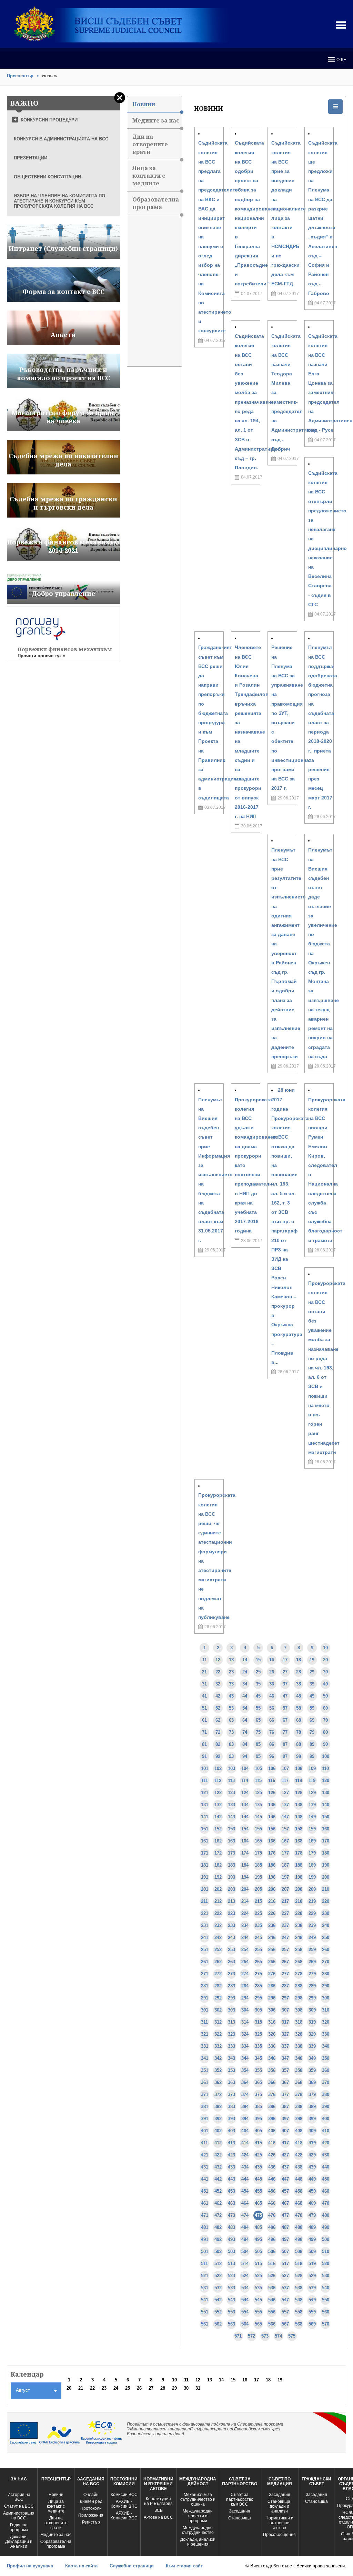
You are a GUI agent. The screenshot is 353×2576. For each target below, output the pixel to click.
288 (299, 1986)
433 (231, 2167)
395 (258, 2119)
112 (218, 1781)
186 (272, 1865)
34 (245, 1684)
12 (218, 1660)
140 (326, 1805)
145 (258, 1817)
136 (272, 1805)
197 (285, 1877)
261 (205, 1962)
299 (312, 1998)
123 (231, 1793)
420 (326, 2143)
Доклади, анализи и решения (198, 2542)
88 (299, 1744)
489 (312, 2227)
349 (312, 2058)
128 (299, 1793)
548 (299, 2300)
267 (285, 1962)
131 (205, 1805)
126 (272, 1793)
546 (272, 2300)
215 (258, 1901)
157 (285, 1829)
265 (258, 1962)
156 (272, 1829)
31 (204, 1684)
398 (299, 2119)
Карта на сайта (81, 2566)
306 (272, 2010)
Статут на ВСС (19, 2506)
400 (326, 2119)
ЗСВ (159, 2510)
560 (326, 2312)
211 (204, 1901)
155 (258, 1829)
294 (245, 1998)
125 (258, 1793)
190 (326, 1865)
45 (258, 1696)
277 (285, 1974)
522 (218, 2276)
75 (258, 1732)
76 (272, 1732)
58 (299, 1708)
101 (205, 1768)
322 (218, 2034)
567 (285, 2324)
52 (218, 1708)
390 (326, 2107)
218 (299, 1901)
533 (231, 2288)
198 (299, 1877)
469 (312, 2203)
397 (285, 2119)
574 (278, 2336)
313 (231, 2022)
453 (231, 2191)
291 (205, 1998)
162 (218, 1841)
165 (258, 1841)
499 (312, 2239)
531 (205, 2288)
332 (218, 2046)
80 (325, 1732)
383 (231, 2107)
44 (245, 1696)
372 (218, 2095)
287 (285, 1986)
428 (299, 2155)
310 (326, 2010)
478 (299, 2215)
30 (325, 1672)
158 (299, 1829)
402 (218, 2131)
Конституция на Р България (158, 2501)
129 (312, 1793)
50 (325, 1696)
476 (272, 2215)
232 (218, 1925)
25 (258, 1672)
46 (272, 1696)
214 (245, 1901)
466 (272, 2203)
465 (258, 2203)
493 (231, 2239)
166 (272, 1841)
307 (285, 2010)
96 (272, 1756)
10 (325, 1648)
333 (231, 2046)
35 (258, 1684)
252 (218, 1950)
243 (231, 1938)
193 (231, 1877)
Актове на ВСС (158, 2517)
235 (258, 1925)
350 (326, 2058)
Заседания (240, 2511)
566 (272, 2324)
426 (272, 2155)
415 (258, 2143)
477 (285, 2215)
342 (218, 2058)
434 (245, 2167)
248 (299, 1938)
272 (218, 1974)
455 (258, 2191)
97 (285, 1756)
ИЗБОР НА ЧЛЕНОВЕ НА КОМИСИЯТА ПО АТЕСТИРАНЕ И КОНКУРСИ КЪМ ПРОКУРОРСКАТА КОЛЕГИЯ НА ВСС (59, 201)
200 (326, 1877)
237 (285, 1925)
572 (251, 2336)
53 (231, 1708)
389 (312, 2107)
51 (204, 1708)
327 (285, 2034)
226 (272, 1913)
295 (258, 1998)
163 (231, 1841)
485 (258, 2227)
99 (312, 1756)
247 (285, 1938)
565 (258, 2324)
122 (218, 1793)
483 (231, 2227)
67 (285, 1720)
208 (299, 1889)
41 (204, 1696)
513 (231, 2264)
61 (204, 1720)
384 (245, 2107)
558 (299, 2312)
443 (231, 2179)
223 (231, 1913)
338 (299, 2046)
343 (231, 2058)
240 (326, 1925)
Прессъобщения (279, 2535)
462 (218, 2203)
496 (272, 2239)
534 (245, 2288)
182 (218, 1865)
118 (299, 1781)
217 (285, 1901)
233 (231, 1925)
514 (245, 2264)
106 (272, 1768)
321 (205, 2034)
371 (205, 2095)
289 (312, 1986)
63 (231, 1720)
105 (258, 1768)
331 (205, 2046)
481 (205, 2227)
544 (245, 2300)
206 (272, 1889)
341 (205, 2058)
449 (312, 2179)
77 (285, 1732)
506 (272, 2251)
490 (326, 2227)
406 (272, 2131)
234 (245, 1925)
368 (299, 2082)
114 (245, 1781)
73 (231, 1732)
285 (258, 1986)
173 (231, 1853)
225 (258, 1913)
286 (272, 1986)
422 (218, 2155)
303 (231, 2010)
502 (218, 2251)
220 (326, 1901)
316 (272, 2022)
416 (272, 2143)
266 (272, 1962)
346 (272, 2058)
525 (258, 2276)
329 (312, 2034)
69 (312, 1720)
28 (299, 1672)
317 (285, 2022)
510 (326, 2251)
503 (231, 2251)
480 (326, 2215)
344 (245, 2058)
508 (299, 2251)
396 (272, 2119)
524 (245, 2276)
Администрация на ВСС (19, 2516)
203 (231, 1889)
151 (205, 1829)
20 (325, 1660)
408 (299, 2131)
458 (299, 2191)
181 (205, 1865)
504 (245, 2251)
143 (231, 1817)
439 (312, 2167)
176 (272, 1853)
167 (285, 1841)
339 (312, 2046)
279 (312, 1974)
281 (205, 1986)
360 (326, 2070)
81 (204, 1744)
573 (265, 2336)
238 (299, 1925)
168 (299, 1841)
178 (299, 1853)
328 (299, 2034)
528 (299, 2276)
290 (326, 1986)
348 (299, 2058)
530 (326, 2276)
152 (218, 1829)
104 (245, 1768)
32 (218, 1684)
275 (258, 1974)
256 (272, 1950)
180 (326, 1853)
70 (325, 1720)
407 (285, 2131)
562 (218, 2324)
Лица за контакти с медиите (149, 176)
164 (245, 1841)
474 (245, 2215)
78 (299, 1732)
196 (272, 1877)
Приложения (91, 2515)
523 (231, 2276)
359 (312, 2070)
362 (218, 2082)
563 (231, 2324)
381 (205, 2107)
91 (204, 1756)
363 (231, 2082)
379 (312, 2095)
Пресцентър (20, 76)
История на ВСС (19, 2497)
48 (299, 1696)
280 (326, 1974)
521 (205, 2276)
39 (312, 1684)
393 (231, 2119)
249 (312, 1938)
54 (245, 1708)
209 (312, 1889)
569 (312, 2324)
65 (258, 1720)
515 (258, 2264)
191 (205, 1877)
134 (245, 1805)
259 (312, 1950)
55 (258, 1708)
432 (218, 2167)
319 (312, 2022)
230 (326, 1913)
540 (326, 2288)
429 (312, 2155)
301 (205, 2010)
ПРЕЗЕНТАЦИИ (31, 158)
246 (272, 1938)
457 (285, 2191)
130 (326, 1793)
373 (231, 2095)
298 (299, 1998)
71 (204, 1732)
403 (231, 2131)
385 (258, 2107)
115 (258, 1781)
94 (245, 1756)
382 (218, 2107)
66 (272, 1720)
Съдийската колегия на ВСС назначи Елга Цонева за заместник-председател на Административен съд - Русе (330, 383)
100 (326, 1756)
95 (258, 1756)
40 (325, 1684)
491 (205, 2239)
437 (285, 2167)
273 (231, 1974)
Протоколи (91, 2508)
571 (238, 2336)
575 (292, 2336)
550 (326, 2300)
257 (285, 1950)
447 (285, 2179)
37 (285, 1684)
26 (272, 1672)
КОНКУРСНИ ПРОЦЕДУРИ (49, 120)
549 (312, 2300)
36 (272, 1684)
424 (245, 2155)
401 (205, 2131)
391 (205, 2119)
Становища (240, 2518)
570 (326, 2324)
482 (218, 2227)
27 (285, 1672)
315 (258, 2022)
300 (326, 1998)
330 (326, 2034)
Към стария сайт (184, 2566)
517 (285, 2264)
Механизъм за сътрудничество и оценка (198, 2499)
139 (312, 1805)
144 (245, 1817)
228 (299, 1913)
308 (299, 2010)
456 (272, 2191)
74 (245, 1732)
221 (205, 1913)
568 (299, 2324)
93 (231, 1756)
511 (204, 2264)
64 (245, 1720)
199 (312, 1877)
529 (312, 2276)
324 (245, 2034)
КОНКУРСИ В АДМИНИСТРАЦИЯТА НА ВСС (61, 139)
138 (299, 1805)
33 (231, 1684)
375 (258, 2095)
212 (218, 1901)
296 (272, 1998)
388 (299, 2107)
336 (272, 2046)
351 (205, 2070)
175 (258, 1853)
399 (312, 2119)
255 (258, 1950)
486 (272, 2227)
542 (218, 2300)
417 (285, 2143)
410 (326, 2131)
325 (258, 2034)
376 (272, 2095)
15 (258, 1660)
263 (231, 1962)
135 (258, 1805)
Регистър (91, 2522)
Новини (144, 104)
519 (312, 2264)
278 (299, 1974)
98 (299, 1756)
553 (231, 2312)
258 (299, 1950)
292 (218, 1998)
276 (272, 1974)
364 (245, 2082)
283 (231, 1986)
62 (218, 1720)
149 (312, 1817)
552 (218, 2312)
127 (285, 1793)
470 (326, 2203)
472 (218, 2215)
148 (299, 1817)
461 (205, 2203)
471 (205, 2215)
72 (218, 1732)
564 (245, 2324)
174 (245, 1853)
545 (258, 2300)
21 (204, 1672)
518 (299, 2264)
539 (312, 2288)
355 (258, 2070)
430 (326, 2155)
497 (285, 2239)
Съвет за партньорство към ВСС (240, 2499)
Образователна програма (156, 203)
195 (258, 1877)
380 (326, 2095)
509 (312, 2251)
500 (326, 2239)
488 (299, 2227)
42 (218, 1696)
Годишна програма (19, 2527)
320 (326, 2022)
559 (312, 2312)
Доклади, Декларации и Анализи (19, 2541)
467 (285, 2203)
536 (272, 2288)
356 (272, 2070)
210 (326, 1889)
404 (245, 2131)
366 (272, 2082)
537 (285, 2288)
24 (245, 1672)
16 (272, 1660)
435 (258, 2167)
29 (312, 1672)
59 (312, 1708)
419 (312, 2143)
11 (205, 1660)
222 (218, 1913)
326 (272, 2034)
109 (312, 1768)
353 (231, 2070)
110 (325, 1768)
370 (326, 2082)
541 (205, 2300)
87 (285, 1744)
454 (245, 2191)
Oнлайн (91, 2495)
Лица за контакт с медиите (56, 2506)
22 (218, 1672)
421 (205, 2155)
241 (205, 1938)
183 (231, 1865)
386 (272, 2107)
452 (218, 2191)
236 (272, 1925)
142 (218, 1817)
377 (285, 2095)
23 (231, 1672)
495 (258, 2239)
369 (312, 2082)
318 (299, 2022)
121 (205, 1793)
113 (231, 1781)
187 (285, 1865)
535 (258, 2288)
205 (258, 1889)
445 (258, 2179)
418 (299, 2143)
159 (312, 1829)
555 (258, 2312)
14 (245, 1660)
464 (245, 2203)
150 (326, 1817)
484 (245, 2227)
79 (312, 1732)
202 (218, 1889)
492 (218, 2239)
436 (272, 2167)
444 (245, 2179)
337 (285, 2046)
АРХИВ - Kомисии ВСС (124, 2516)
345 (258, 2058)
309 (312, 2010)
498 (299, 2239)
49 (312, 1696)
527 (285, 2276)
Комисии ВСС (124, 2495)
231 (205, 1925)
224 (245, 1913)
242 (218, 1938)
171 (205, 1853)
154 (245, 1829)
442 (218, 2179)
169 (312, 1841)
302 (218, 2010)
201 (205, 1889)
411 (204, 2143)
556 (272, 2312)
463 (231, 2203)
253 (231, 1950)
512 (218, 2264)
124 (245, 1793)
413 (231, 2143)
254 (245, 1950)
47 (285, 1696)
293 (231, 1998)
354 (245, 2070)
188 (299, 1865)
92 (218, 1756)
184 (245, 1865)
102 (218, 1768)
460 (326, 2191)
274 (245, 1974)
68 (299, 1720)
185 (258, 1865)
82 (218, 1744)
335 (258, 2046)
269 (312, 1962)
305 (258, 2010)
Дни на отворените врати (150, 144)
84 (245, 1744)
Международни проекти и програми (198, 2516)
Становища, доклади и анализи (279, 2506)
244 (245, 1938)
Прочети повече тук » (42, 656)
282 (218, 1986)
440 (326, 2167)
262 (218, 1962)
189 (312, 1865)
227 (285, 1913)
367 (285, 2082)
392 (218, 2119)
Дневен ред (91, 2501)
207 (285, 1889)
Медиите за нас (156, 120)
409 (312, 2131)
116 (272, 1781)
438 (299, 2167)
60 (325, 1708)
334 (245, 2046)
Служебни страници (132, 2566)
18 (299, 1660)
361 (205, 2082)
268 (299, 1962)
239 (312, 1925)
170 (326, 1841)
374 (245, 2095)
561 (205, 2324)
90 (325, 1744)
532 (218, 2288)
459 (312, 2191)
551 (205, 2312)
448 (299, 2179)
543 (231, 2300)
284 (245, 1986)
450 (326, 2179)
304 (245, 2010)
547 (285, 2300)
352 (218, 2070)
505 (258, 2251)
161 (205, 1841)
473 (231, 2215)
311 (204, 2022)
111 (205, 1781)
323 (231, 2034)
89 (312, 1744)
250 (326, 1938)
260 (326, 1950)
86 (272, 1744)
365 (258, 2082)
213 (231, 1901)
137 (285, 1805)
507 (285, 2251)
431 (205, 2167)
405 (258, 2131)
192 (218, 1877)
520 (326, 2264)
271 (205, 1974)
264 (245, 1962)
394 (245, 2119)
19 (312, 1660)
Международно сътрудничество (198, 2530)
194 (245, 1877)
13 (231, 1660)
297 (285, 1998)
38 (299, 1684)
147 (285, 1817)
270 (326, 1962)
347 (285, 2058)
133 (231, 1805)
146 (272, 1817)
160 (326, 1829)
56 (272, 1708)
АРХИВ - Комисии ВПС (124, 2504)
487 (285, 2227)
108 (299, 1768)
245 (258, 1938)
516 (272, 2264)
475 (258, 2215)
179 (312, 1853)
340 (326, 2046)
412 (218, 2143)
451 (205, 2191)
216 (272, 1901)
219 (312, 1901)
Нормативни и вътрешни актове (279, 2523)
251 (205, 1950)
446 (272, 2179)
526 (272, 2276)
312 (218, 2022)
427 (285, 2155)
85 (258, 1744)
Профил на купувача (30, 2566)
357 (285, 2070)
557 (285, 2312)
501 (205, 2251)
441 (205, 2179)
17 (285, 1660)
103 (231, 1768)
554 (245, 2312)
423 (231, 2155)
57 (285, 1708)
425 (258, 2155)
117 (285, 1781)
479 (312, 2215)
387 (285, 2107)
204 (245, 1889)
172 (218, 1853)
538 (299, 2288)
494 (245, 2239)
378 (299, 2095)
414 (245, 2143)
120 (326, 1781)
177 (285, 1853)
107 (285, 1768)
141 (205, 1817)
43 (231, 1696)
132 (218, 1805)
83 (231, 1744)
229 (312, 1913)
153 (231, 1829)
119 (312, 1781)
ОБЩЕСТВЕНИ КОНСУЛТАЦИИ (47, 177)
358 (299, 2070)
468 (299, 2203)
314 (245, 2022)
